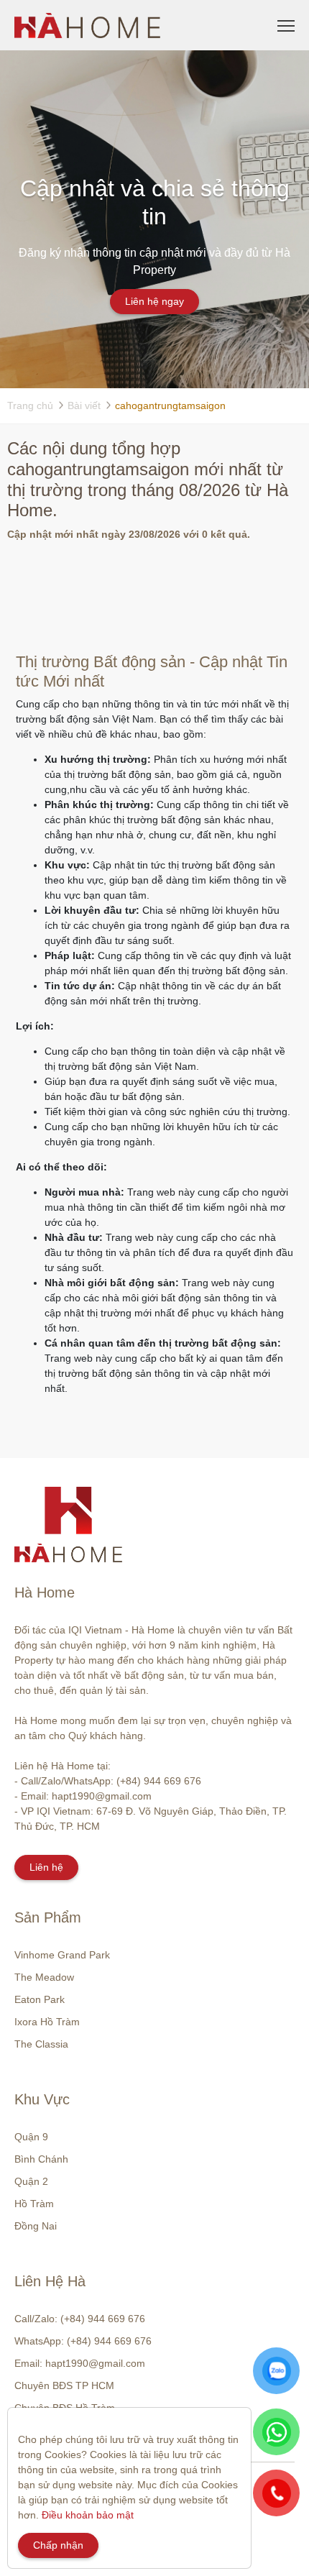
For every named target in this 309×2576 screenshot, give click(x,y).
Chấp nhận (58, 2545)
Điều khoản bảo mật (88, 2515)
